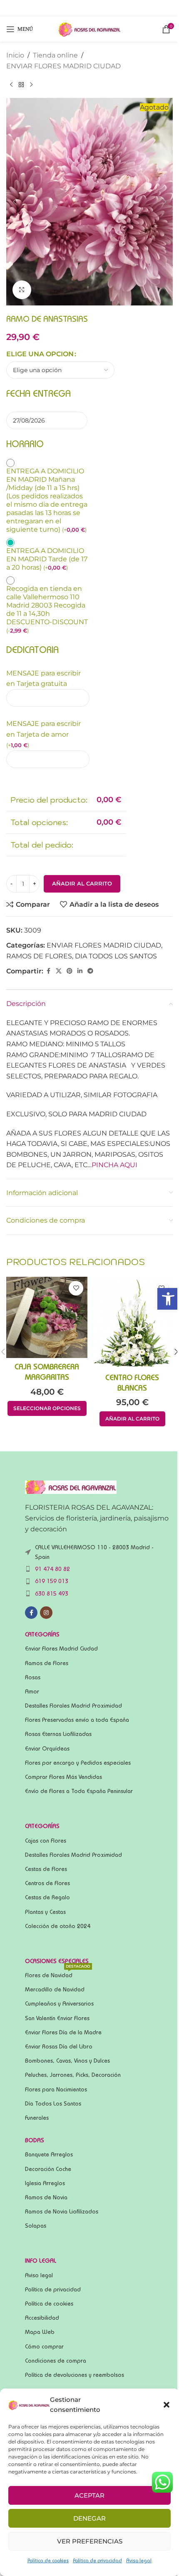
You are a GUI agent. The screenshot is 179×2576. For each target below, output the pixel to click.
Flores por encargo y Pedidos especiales (78, 1763)
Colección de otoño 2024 (58, 1926)
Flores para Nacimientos (56, 2089)
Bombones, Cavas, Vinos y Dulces (67, 2061)
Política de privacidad (97, 2560)
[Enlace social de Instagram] (46, 1613)
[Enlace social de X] (59, 971)
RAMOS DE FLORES (39, 956)
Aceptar (89, 2495)
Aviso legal (139, 2560)
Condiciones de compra (56, 2361)
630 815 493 (52, 1593)
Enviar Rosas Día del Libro (59, 2046)
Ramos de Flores (47, 1663)
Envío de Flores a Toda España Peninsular (79, 1791)
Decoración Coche (48, 2169)
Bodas (35, 2140)
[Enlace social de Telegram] (90, 971)
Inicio (15, 55)
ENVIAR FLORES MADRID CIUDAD (63, 66)
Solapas (36, 2226)
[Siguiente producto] (31, 85)
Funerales (37, 2118)
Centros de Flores (47, 1883)
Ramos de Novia (46, 2197)
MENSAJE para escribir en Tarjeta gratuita (44, 679)
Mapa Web (40, 2332)
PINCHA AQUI (114, 1165)
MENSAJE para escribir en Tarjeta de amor (44, 734)
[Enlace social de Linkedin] (80, 971)
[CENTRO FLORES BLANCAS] (132, 1323)
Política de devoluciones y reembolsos (75, 2375)
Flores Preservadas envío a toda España (77, 1720)
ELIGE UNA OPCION (40, 354)
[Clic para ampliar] (22, 290)
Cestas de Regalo (47, 1897)
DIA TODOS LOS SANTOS (116, 956)
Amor (32, 1691)
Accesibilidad (42, 2318)
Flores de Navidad (58, 1973)
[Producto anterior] (11, 85)
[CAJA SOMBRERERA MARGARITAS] (47, 1317)
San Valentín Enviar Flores (57, 2018)
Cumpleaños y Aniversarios (59, 2003)
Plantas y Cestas (45, 1912)
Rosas (33, 1677)
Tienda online (55, 55)
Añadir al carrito (82, 883)
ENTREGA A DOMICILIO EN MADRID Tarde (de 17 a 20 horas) (47, 559)
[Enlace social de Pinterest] (70, 971)
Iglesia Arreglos (45, 2183)
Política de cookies (48, 2560)
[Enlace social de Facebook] (48, 971)
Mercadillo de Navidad (55, 1989)
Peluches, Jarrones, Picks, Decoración (73, 2075)
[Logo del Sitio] (89, 29)
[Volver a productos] (21, 85)
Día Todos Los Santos (53, 2103)
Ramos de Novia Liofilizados (62, 2211)
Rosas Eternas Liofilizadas (58, 1734)
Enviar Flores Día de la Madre (63, 2032)
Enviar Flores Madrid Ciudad (61, 1648)
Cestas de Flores (46, 1869)
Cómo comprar (44, 2346)
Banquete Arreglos (49, 2154)
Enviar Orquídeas (47, 1748)
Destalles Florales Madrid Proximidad (73, 1706)
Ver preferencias (90, 2541)
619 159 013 (52, 1581)
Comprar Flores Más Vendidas (63, 1777)
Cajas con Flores (46, 1841)
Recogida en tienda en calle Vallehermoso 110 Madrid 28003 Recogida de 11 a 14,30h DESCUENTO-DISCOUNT (47, 609)
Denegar (89, 2518)
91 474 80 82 (52, 1569)
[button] (168, 1299)
